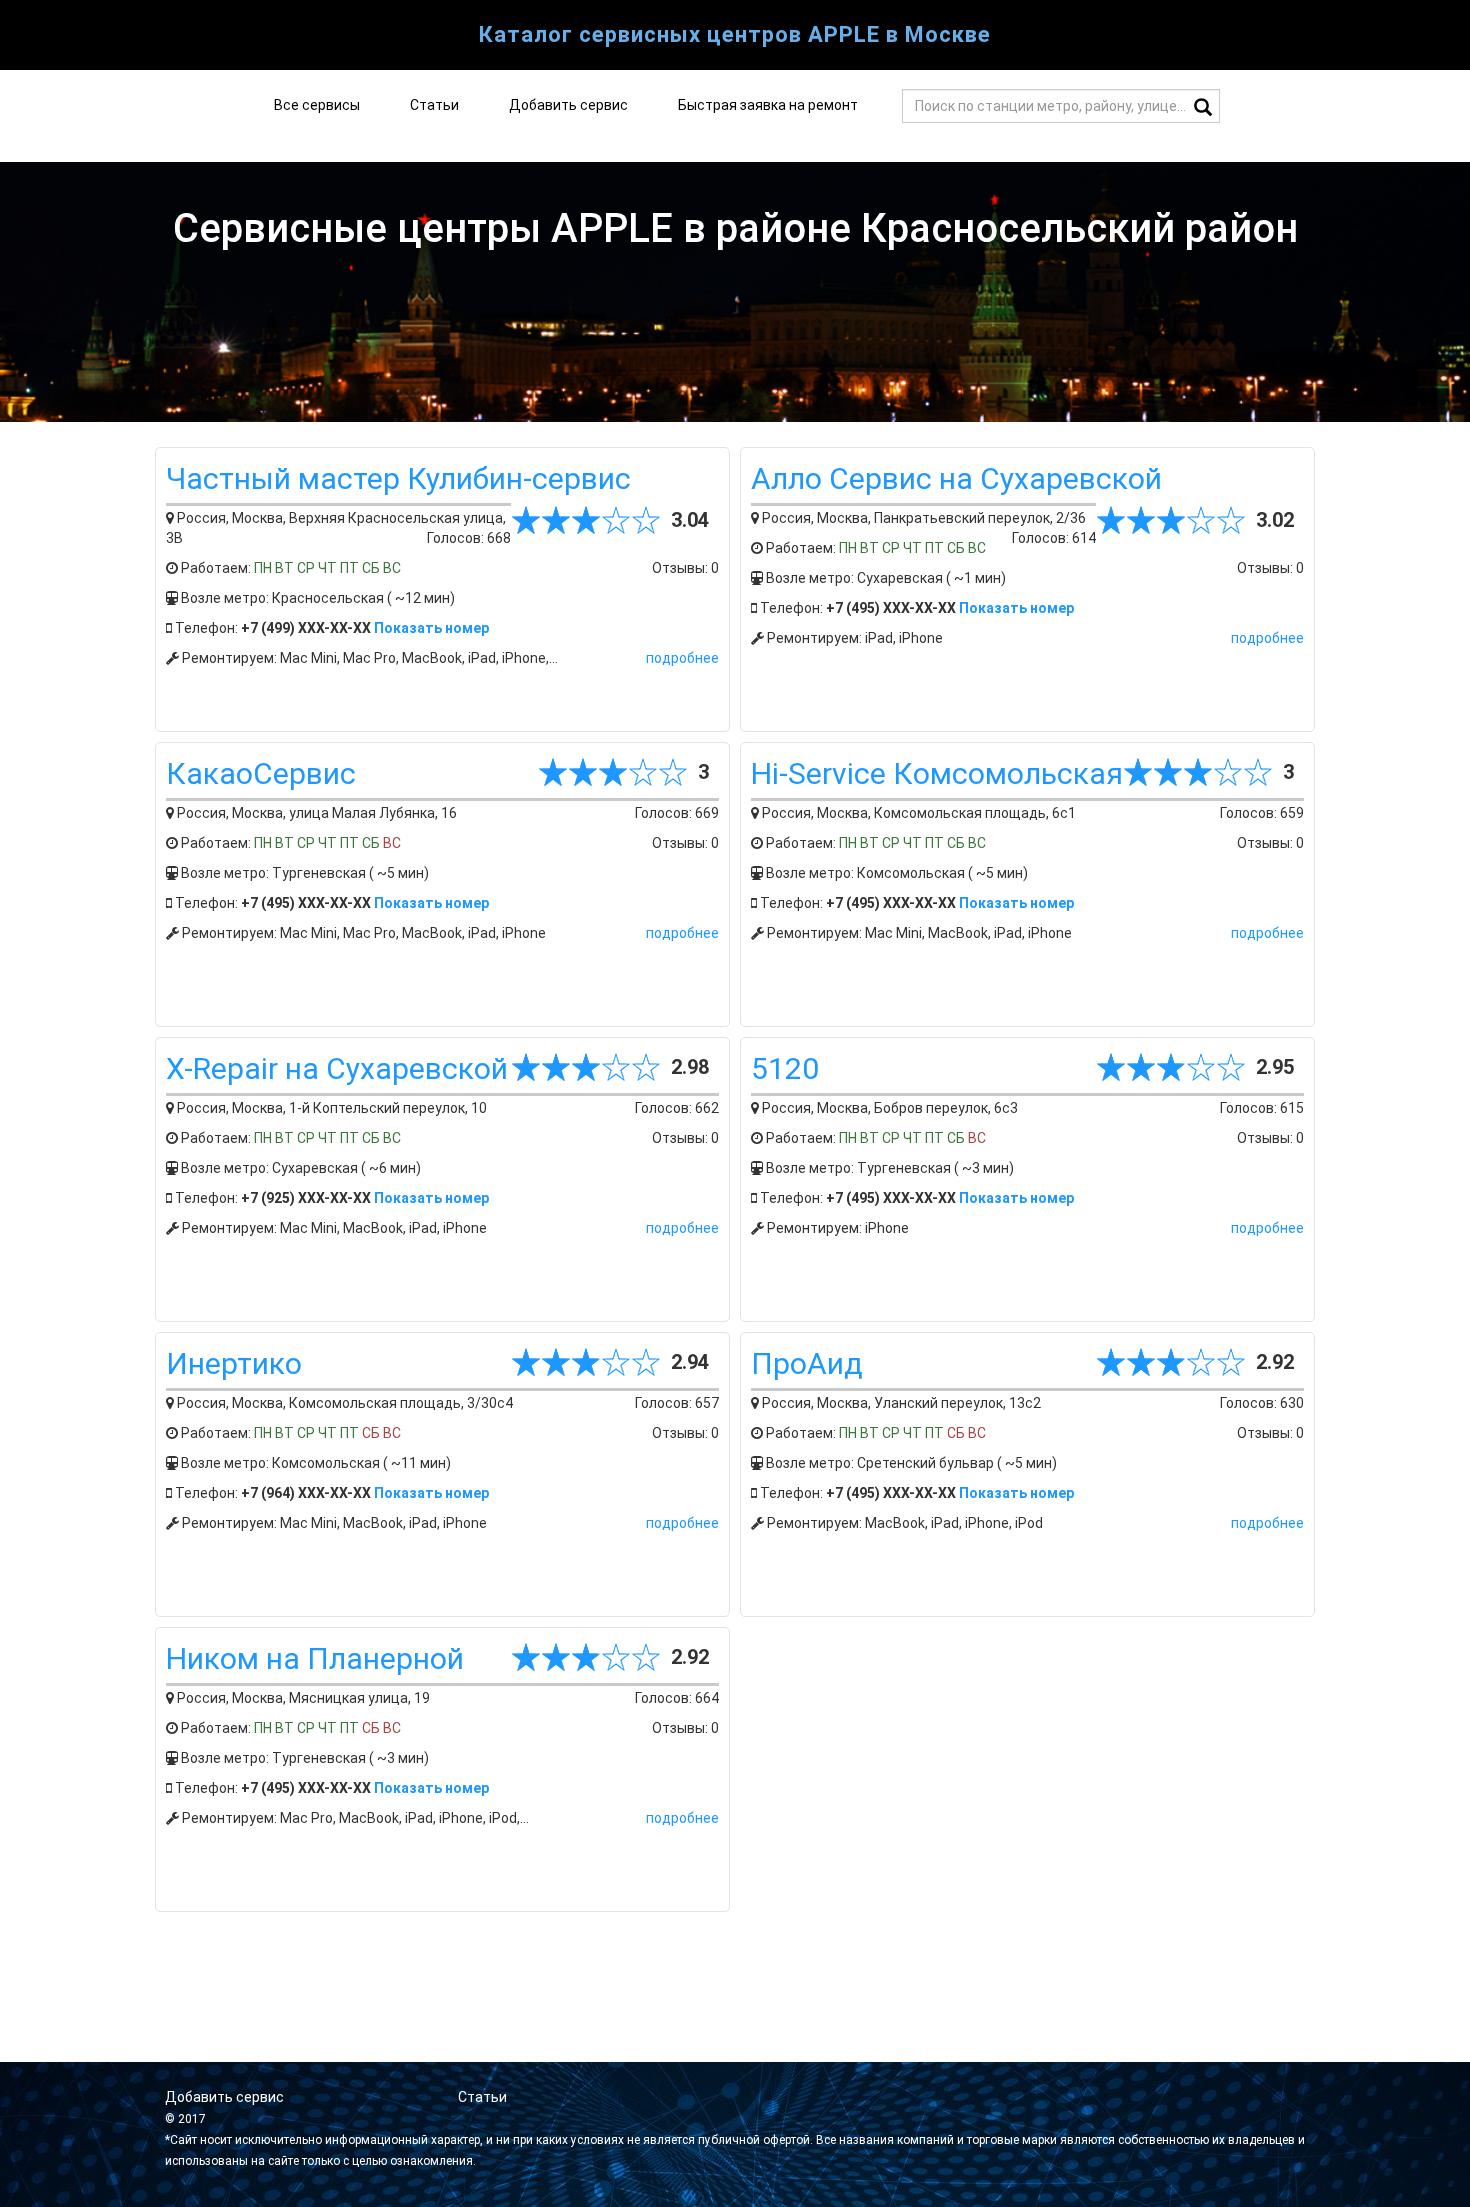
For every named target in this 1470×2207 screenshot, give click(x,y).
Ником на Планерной (315, 1658)
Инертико (234, 1363)
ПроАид (807, 1363)
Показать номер (431, 628)
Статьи (434, 105)
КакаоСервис (261, 773)
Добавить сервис (568, 105)
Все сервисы (317, 105)
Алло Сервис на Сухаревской (956, 478)
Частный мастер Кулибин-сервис (398, 478)
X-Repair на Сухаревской (337, 1068)
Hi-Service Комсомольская (937, 773)
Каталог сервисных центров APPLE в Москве (735, 34)
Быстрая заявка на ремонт (768, 105)
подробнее (682, 658)
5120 (785, 1068)
